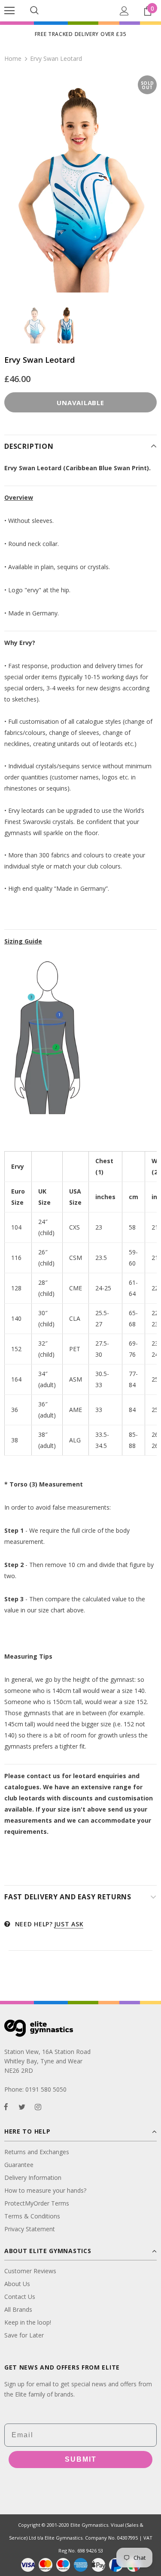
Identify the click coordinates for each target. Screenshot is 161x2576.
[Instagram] (38, 2106)
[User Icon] (124, 11)
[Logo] (80, 10)
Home (13, 58)
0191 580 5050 (46, 2089)
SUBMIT (81, 2459)
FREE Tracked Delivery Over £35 (81, 34)
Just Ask (69, 1924)
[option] (80, 184)
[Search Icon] (34, 11)
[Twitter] (22, 2106)
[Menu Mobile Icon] (9, 11)
